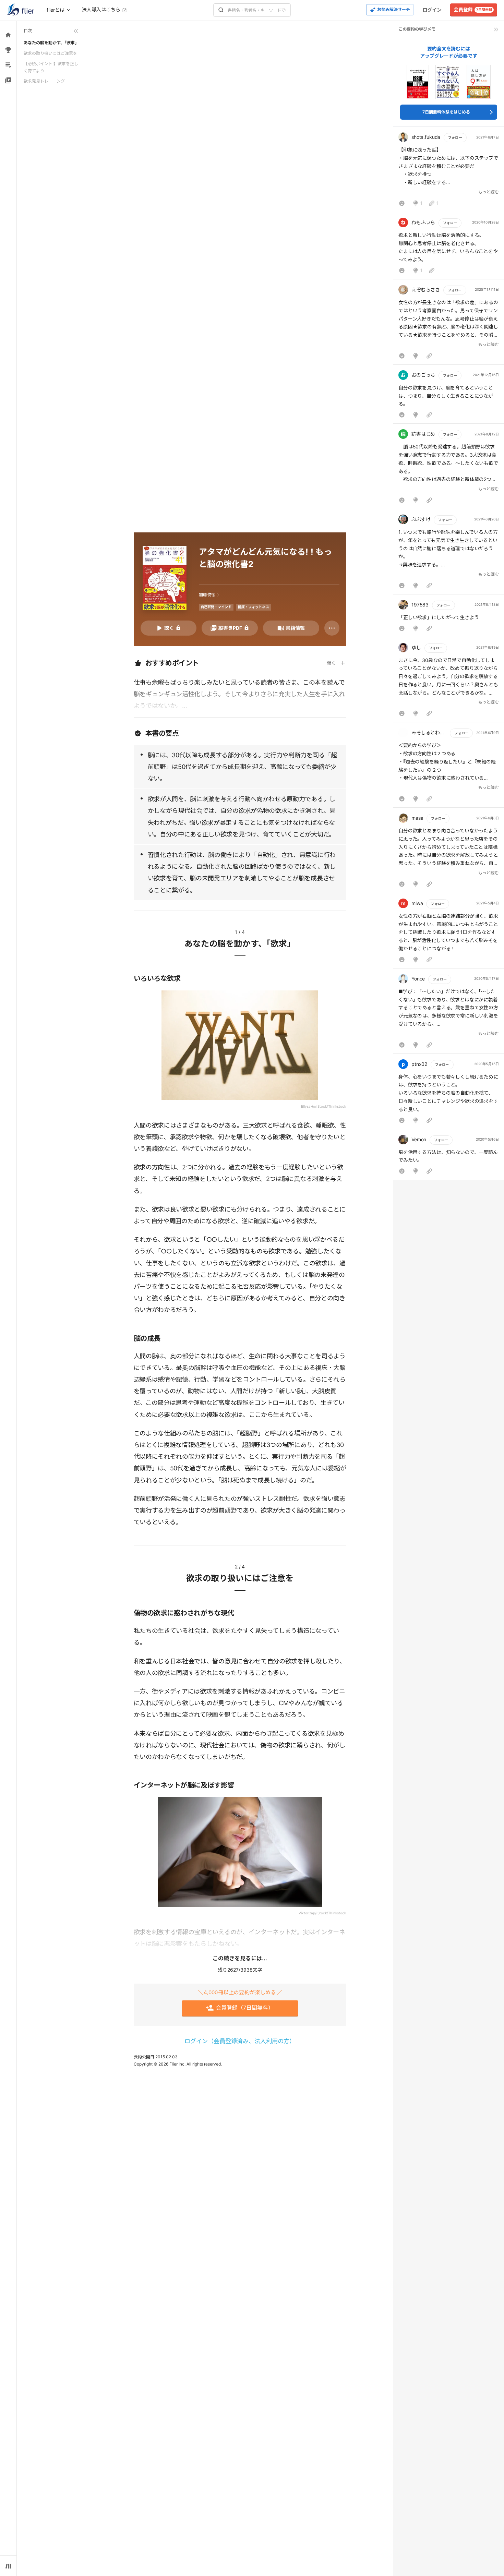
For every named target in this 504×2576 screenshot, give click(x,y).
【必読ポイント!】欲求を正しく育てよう (51, 67)
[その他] (332, 628)
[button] (449, 171)
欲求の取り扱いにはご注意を (50, 53)
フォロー (455, 137)
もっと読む (489, 192)
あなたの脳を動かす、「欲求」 (51, 43)
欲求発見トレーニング (44, 81)
